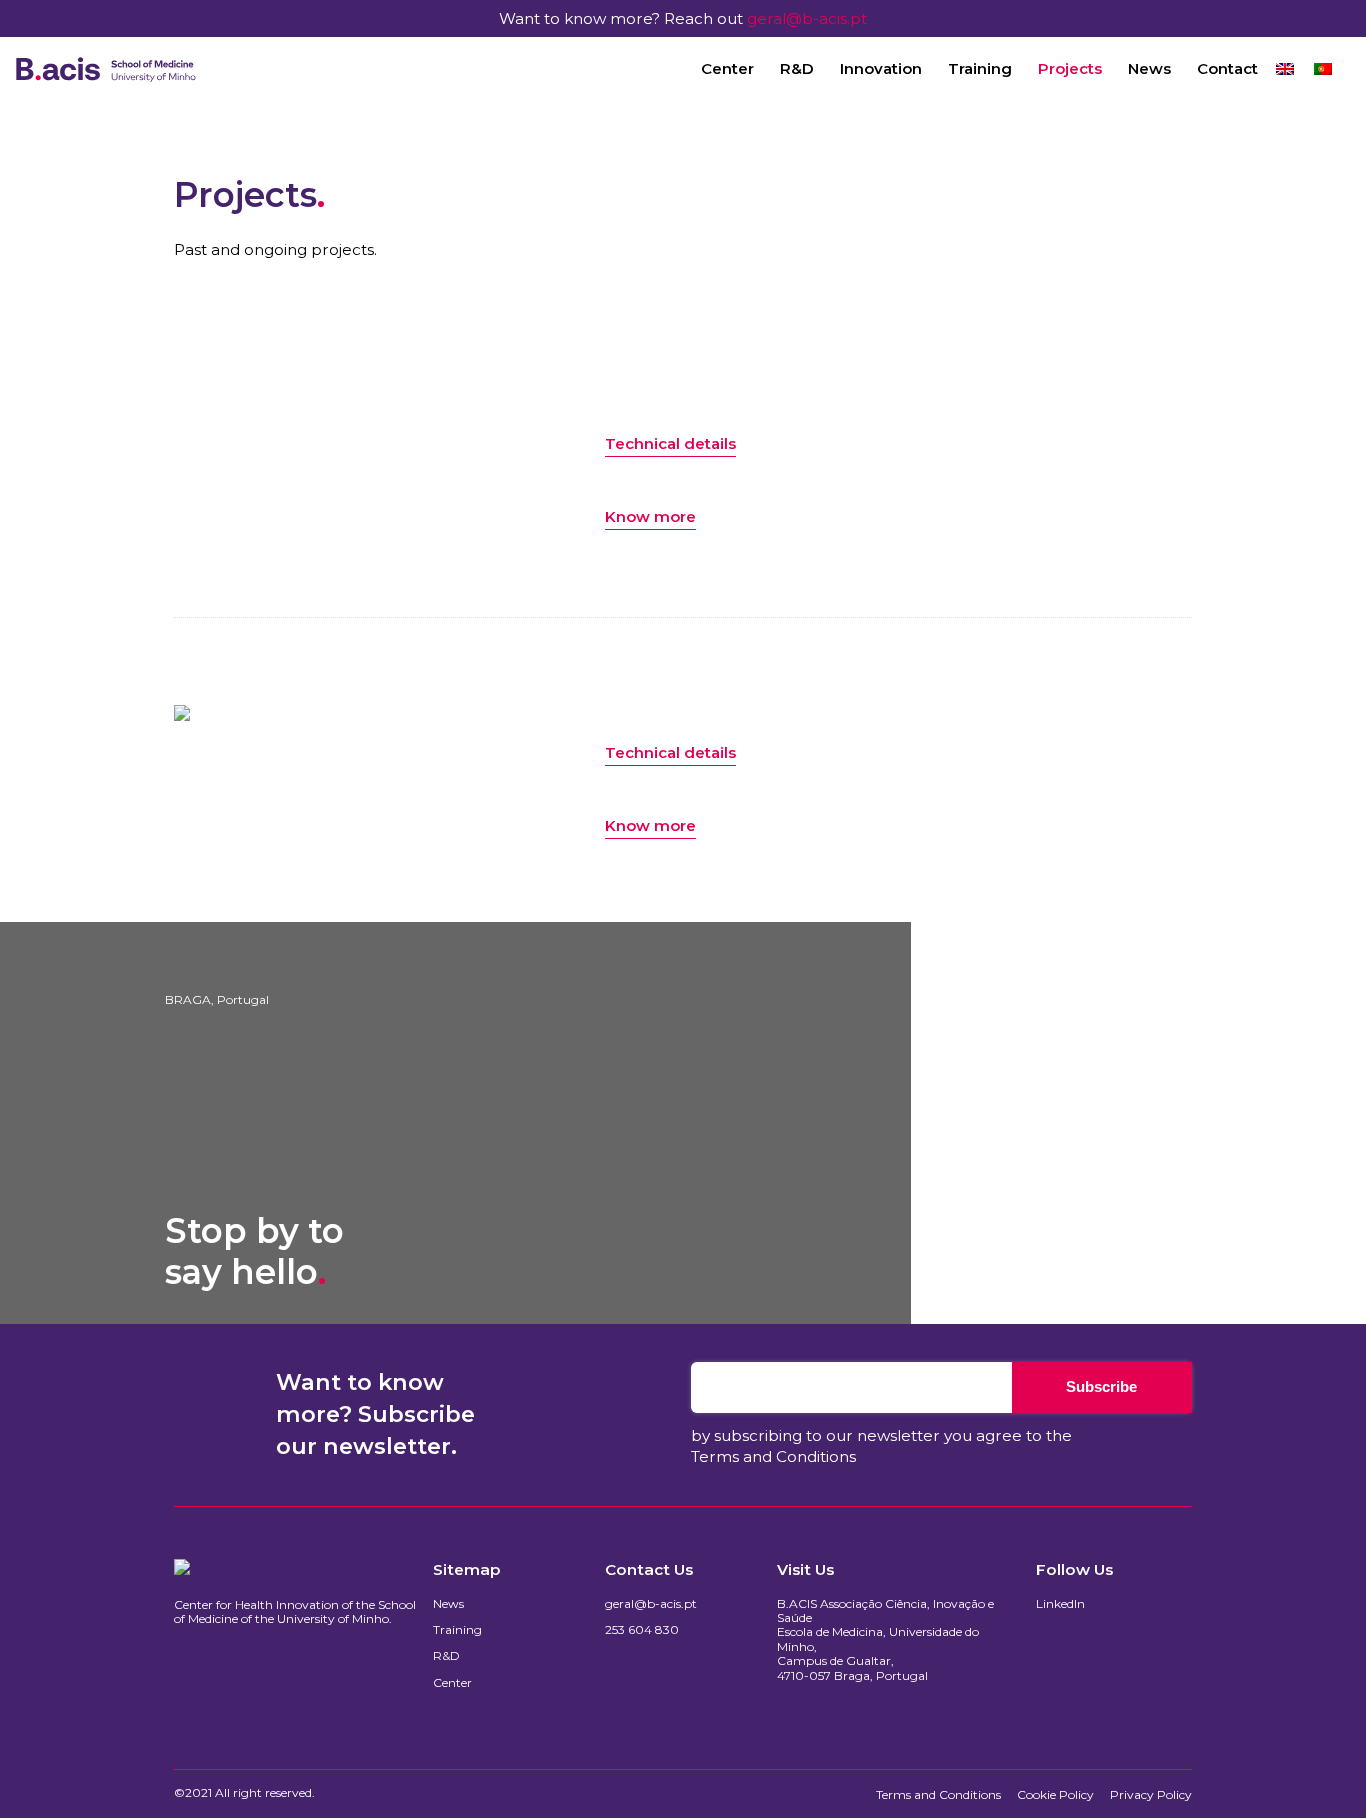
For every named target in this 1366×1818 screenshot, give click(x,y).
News (1149, 68)
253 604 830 (642, 1630)
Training (980, 68)
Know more (650, 516)
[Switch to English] (1285, 68)
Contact (1227, 68)
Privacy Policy (1151, 1795)
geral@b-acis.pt (807, 18)
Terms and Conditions (773, 1456)
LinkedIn (1060, 1604)
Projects (1070, 68)
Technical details (670, 443)
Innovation (881, 68)
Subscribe (1101, 1386)
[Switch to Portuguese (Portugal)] (1323, 68)
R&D (797, 68)
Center (727, 68)
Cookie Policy (1055, 1795)
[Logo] (106, 69)
